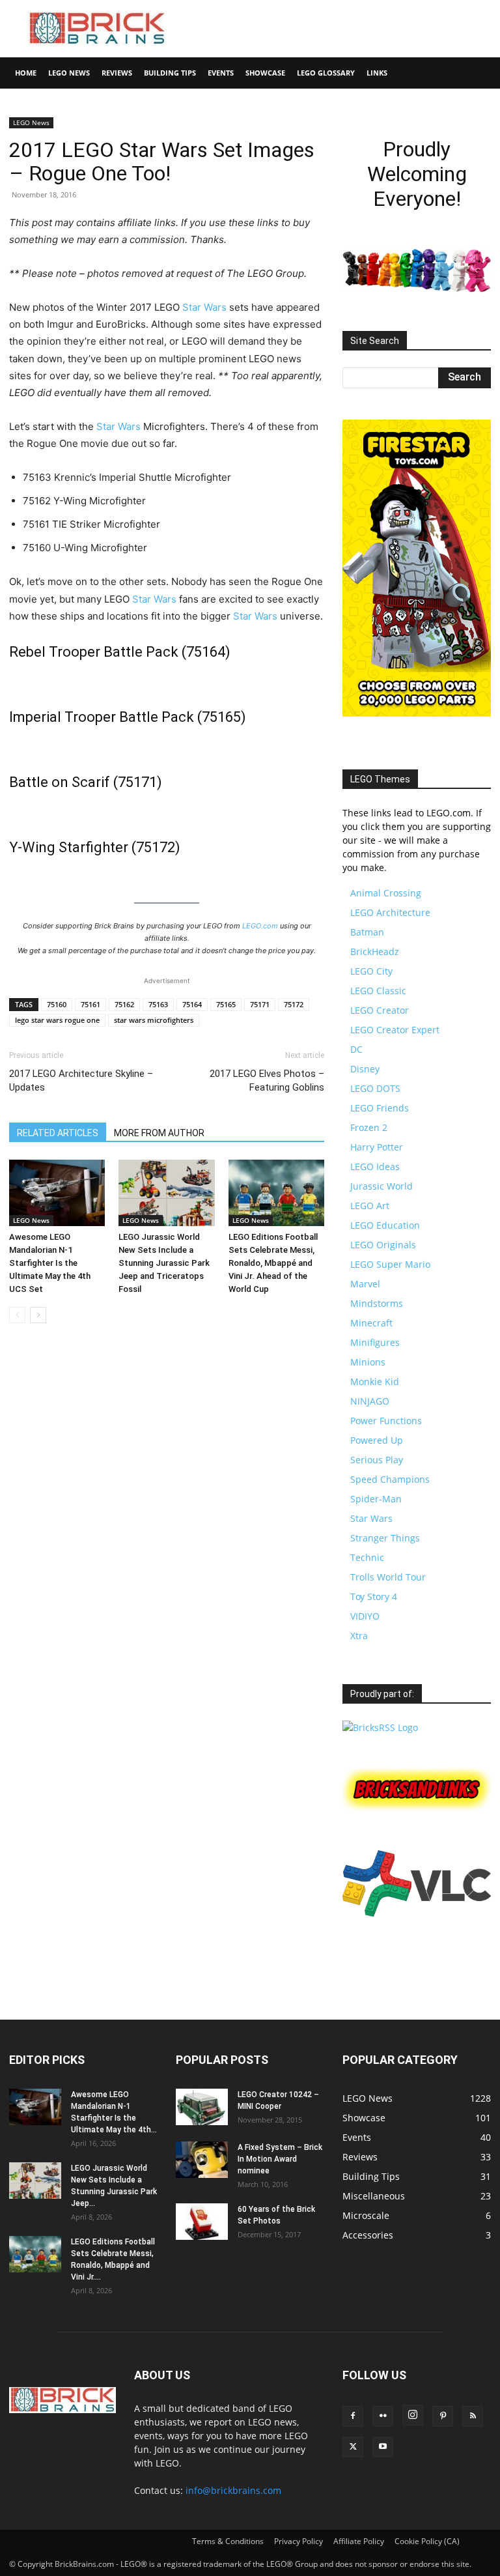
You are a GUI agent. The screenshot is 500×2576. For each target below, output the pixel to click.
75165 (226, 1004)
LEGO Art (370, 1206)
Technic (367, 1557)
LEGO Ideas (375, 1166)
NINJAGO (370, 1401)
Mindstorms (377, 1303)
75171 (260, 1004)
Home (26, 73)
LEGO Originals (383, 1245)
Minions (368, 1362)
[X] (353, 2447)
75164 (192, 1004)
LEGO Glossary (326, 73)
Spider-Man (376, 1499)
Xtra (359, 1636)
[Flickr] (383, 2416)
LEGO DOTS (375, 1088)
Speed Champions (390, 1479)
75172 (294, 1004)
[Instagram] (413, 2415)
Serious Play (377, 1460)
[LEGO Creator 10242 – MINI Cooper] (202, 2107)
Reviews (117, 73)
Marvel (365, 1284)
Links (377, 73)
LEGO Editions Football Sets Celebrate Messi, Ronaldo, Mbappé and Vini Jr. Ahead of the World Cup (273, 1263)
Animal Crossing (386, 893)
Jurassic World (382, 1186)
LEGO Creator (380, 1010)
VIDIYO (365, 1616)
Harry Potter (377, 1147)
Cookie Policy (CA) (427, 2541)
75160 (57, 1004)
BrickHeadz (375, 952)
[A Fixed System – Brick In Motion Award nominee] (202, 2160)
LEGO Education (385, 1225)
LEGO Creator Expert (395, 1030)
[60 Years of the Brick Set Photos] (202, 2222)
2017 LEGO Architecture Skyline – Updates (81, 1080)
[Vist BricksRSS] (380, 1727)
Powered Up (377, 1440)
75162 (124, 1004)
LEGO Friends (380, 1108)
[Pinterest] (443, 2416)
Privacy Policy (299, 2541)
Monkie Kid (375, 1381)
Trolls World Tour (388, 1577)
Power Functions (386, 1421)
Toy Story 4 (374, 1596)
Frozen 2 (369, 1127)
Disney (365, 1069)
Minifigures (375, 1342)
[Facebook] (353, 2416)
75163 (158, 1004)
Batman (367, 932)
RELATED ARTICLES (58, 1133)
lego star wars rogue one (57, 1020)
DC (356, 1049)
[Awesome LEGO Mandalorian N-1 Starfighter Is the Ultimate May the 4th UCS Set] (57, 1193)
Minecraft (371, 1323)
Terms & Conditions (228, 2541)
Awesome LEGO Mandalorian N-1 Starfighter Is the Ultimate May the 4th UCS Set (50, 1263)
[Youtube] (383, 2447)
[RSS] (473, 2416)
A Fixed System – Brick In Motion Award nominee (280, 2159)
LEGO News (69, 73)
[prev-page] (17, 1315)
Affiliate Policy (359, 2541)
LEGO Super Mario (390, 1264)
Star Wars (204, 307)
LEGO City (371, 971)
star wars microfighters (154, 1020)
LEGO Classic (378, 991)
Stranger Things (385, 1538)
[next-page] (38, 1315)
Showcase (265, 73)
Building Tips (170, 73)
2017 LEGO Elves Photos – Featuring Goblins (267, 1080)
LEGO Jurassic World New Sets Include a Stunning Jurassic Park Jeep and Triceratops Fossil (164, 1263)
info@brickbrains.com (233, 2490)
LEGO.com (260, 926)
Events (221, 73)
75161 (90, 1004)
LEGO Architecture (390, 912)
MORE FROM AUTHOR (159, 1133)
